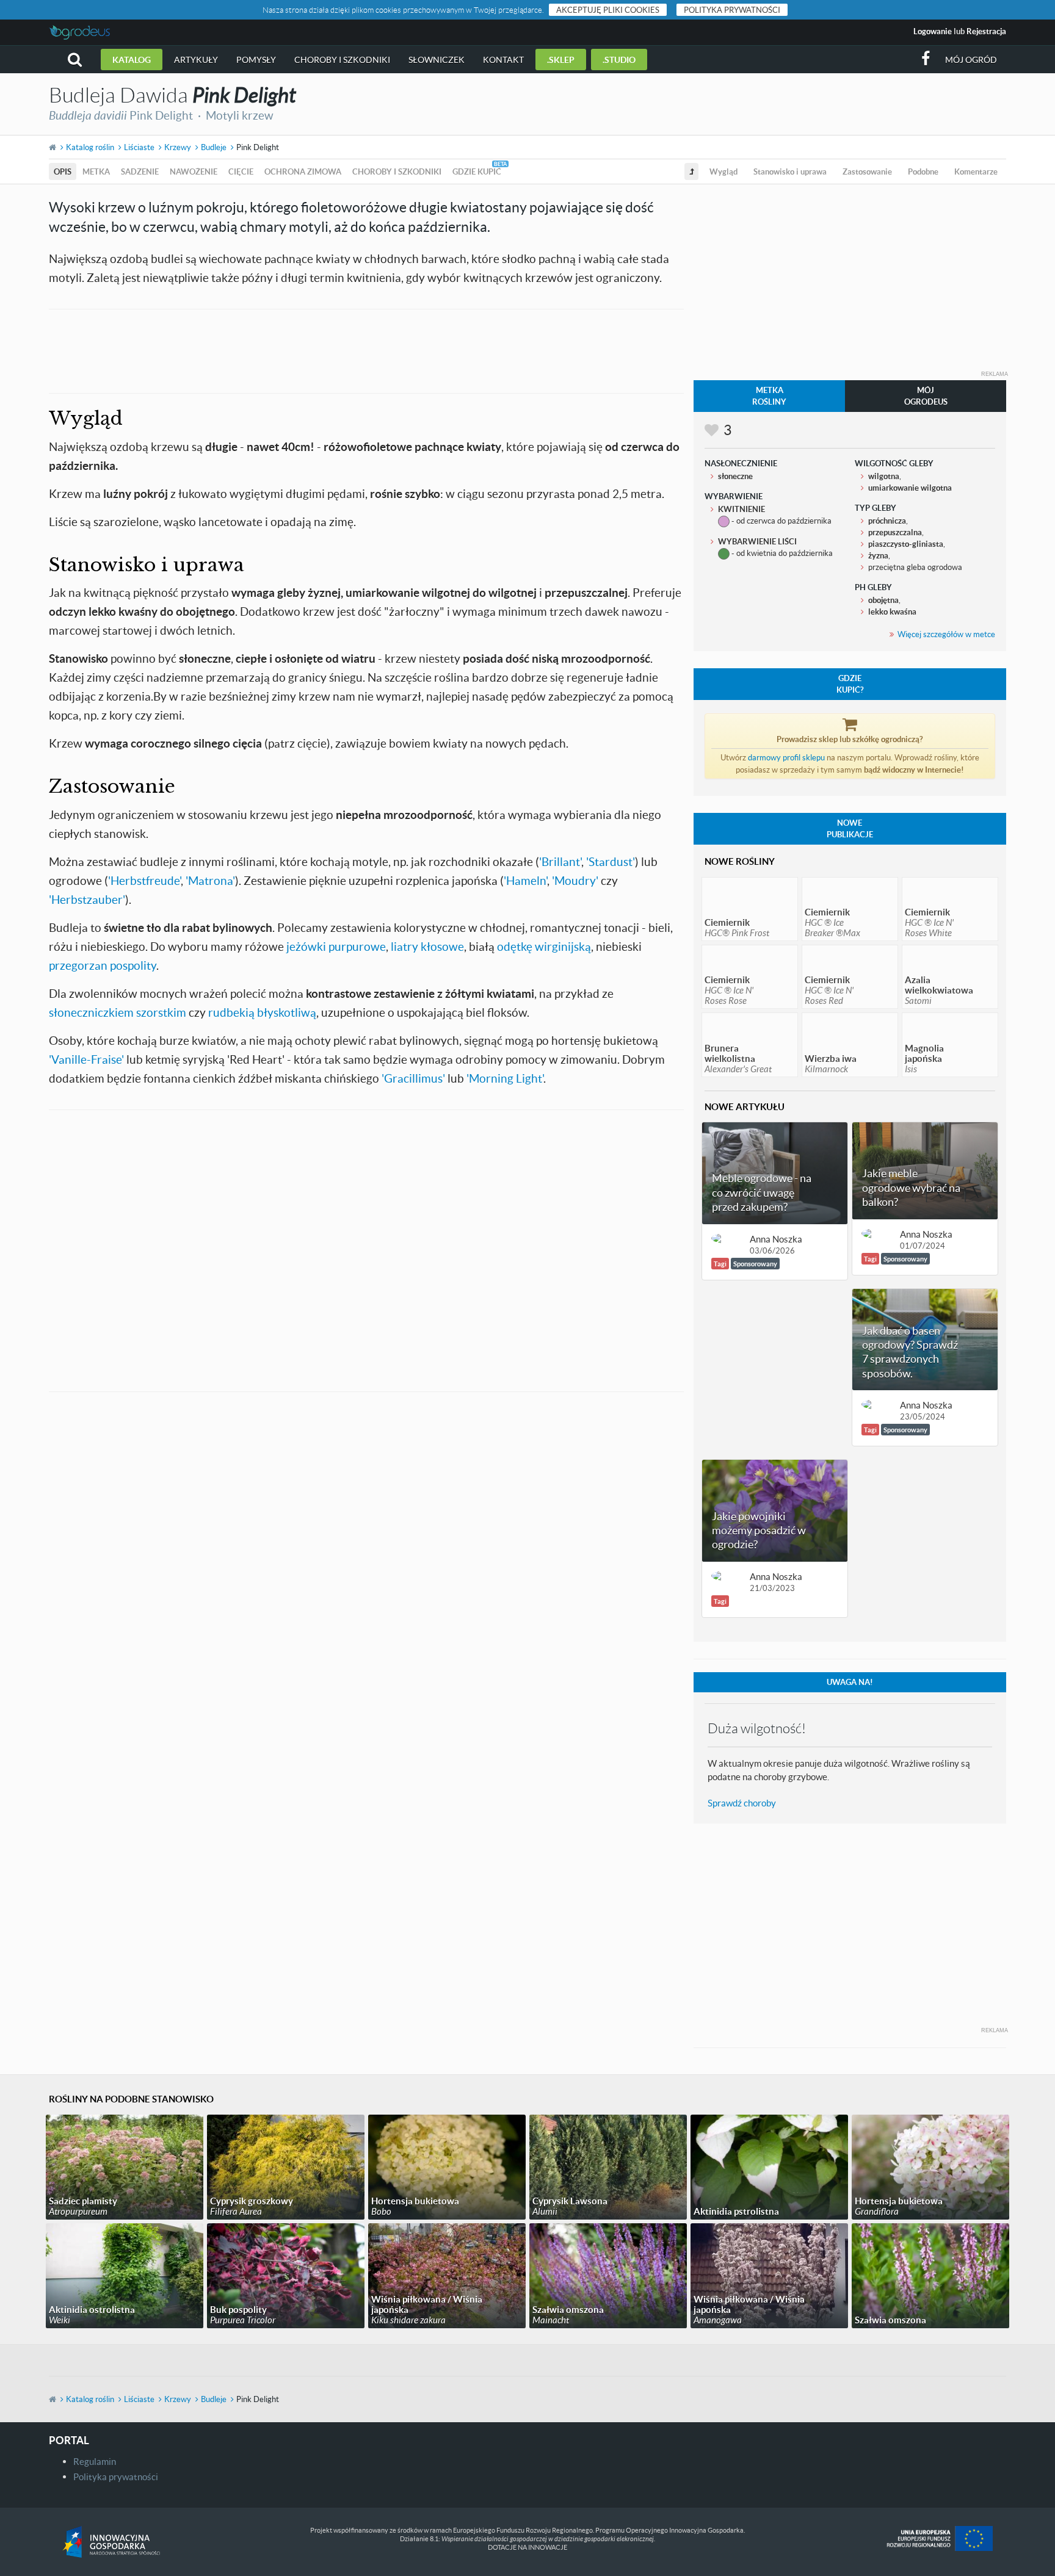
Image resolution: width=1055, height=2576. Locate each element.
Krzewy (178, 147)
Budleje (214, 147)
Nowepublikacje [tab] (850, 828)
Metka (96, 171)
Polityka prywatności (732, 10)
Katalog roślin (90, 147)
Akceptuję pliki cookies (608, 10)
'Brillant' (560, 861)
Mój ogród (971, 60)
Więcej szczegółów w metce (946, 634)
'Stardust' (611, 861)
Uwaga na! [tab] (850, 1682)
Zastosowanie (867, 171)
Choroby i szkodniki (342, 60)
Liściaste (139, 147)
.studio (619, 60)
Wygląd (723, 171)
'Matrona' (210, 880)
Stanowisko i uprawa (790, 171)
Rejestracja (986, 31)
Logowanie (933, 31)
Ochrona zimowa (303, 171)
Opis (63, 171)
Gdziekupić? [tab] (850, 684)
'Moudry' (575, 880)
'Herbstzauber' (87, 899)
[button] (75, 60)
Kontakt (503, 60)
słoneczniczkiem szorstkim (118, 1012)
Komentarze (976, 171)
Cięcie (241, 171)
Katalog (132, 60)
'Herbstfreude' (144, 880)
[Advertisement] (366, 350)
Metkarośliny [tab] (769, 396)
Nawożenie (194, 171)
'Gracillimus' (413, 1078)
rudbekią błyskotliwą (262, 1012)
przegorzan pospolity (103, 965)
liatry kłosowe (427, 946)
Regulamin (95, 2461)
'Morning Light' (505, 1078)
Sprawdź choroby (742, 1803)
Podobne (923, 171)
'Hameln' (525, 880)
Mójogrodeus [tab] (926, 396)
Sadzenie (140, 171)
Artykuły (196, 60)
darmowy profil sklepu (786, 757)
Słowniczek (437, 60)
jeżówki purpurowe (336, 946)
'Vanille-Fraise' (86, 1059)
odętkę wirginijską (544, 946)
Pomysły (256, 60)
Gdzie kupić (477, 171)
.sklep (561, 60)
